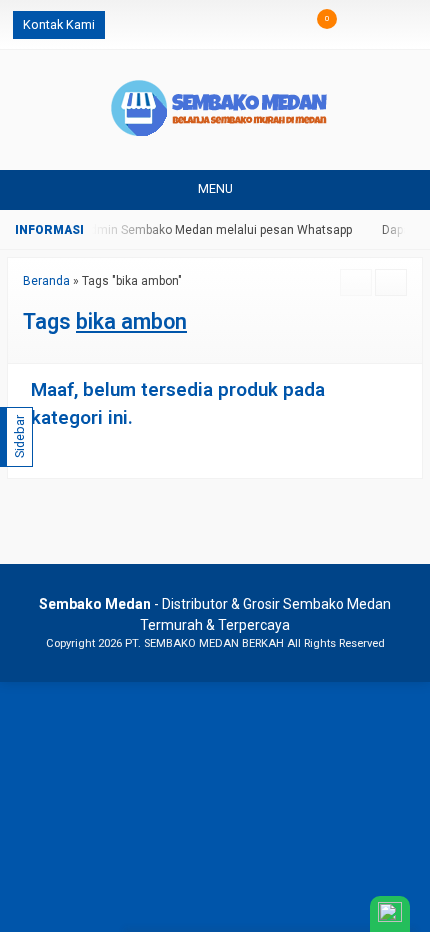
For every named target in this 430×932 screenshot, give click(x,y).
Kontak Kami (59, 24)
